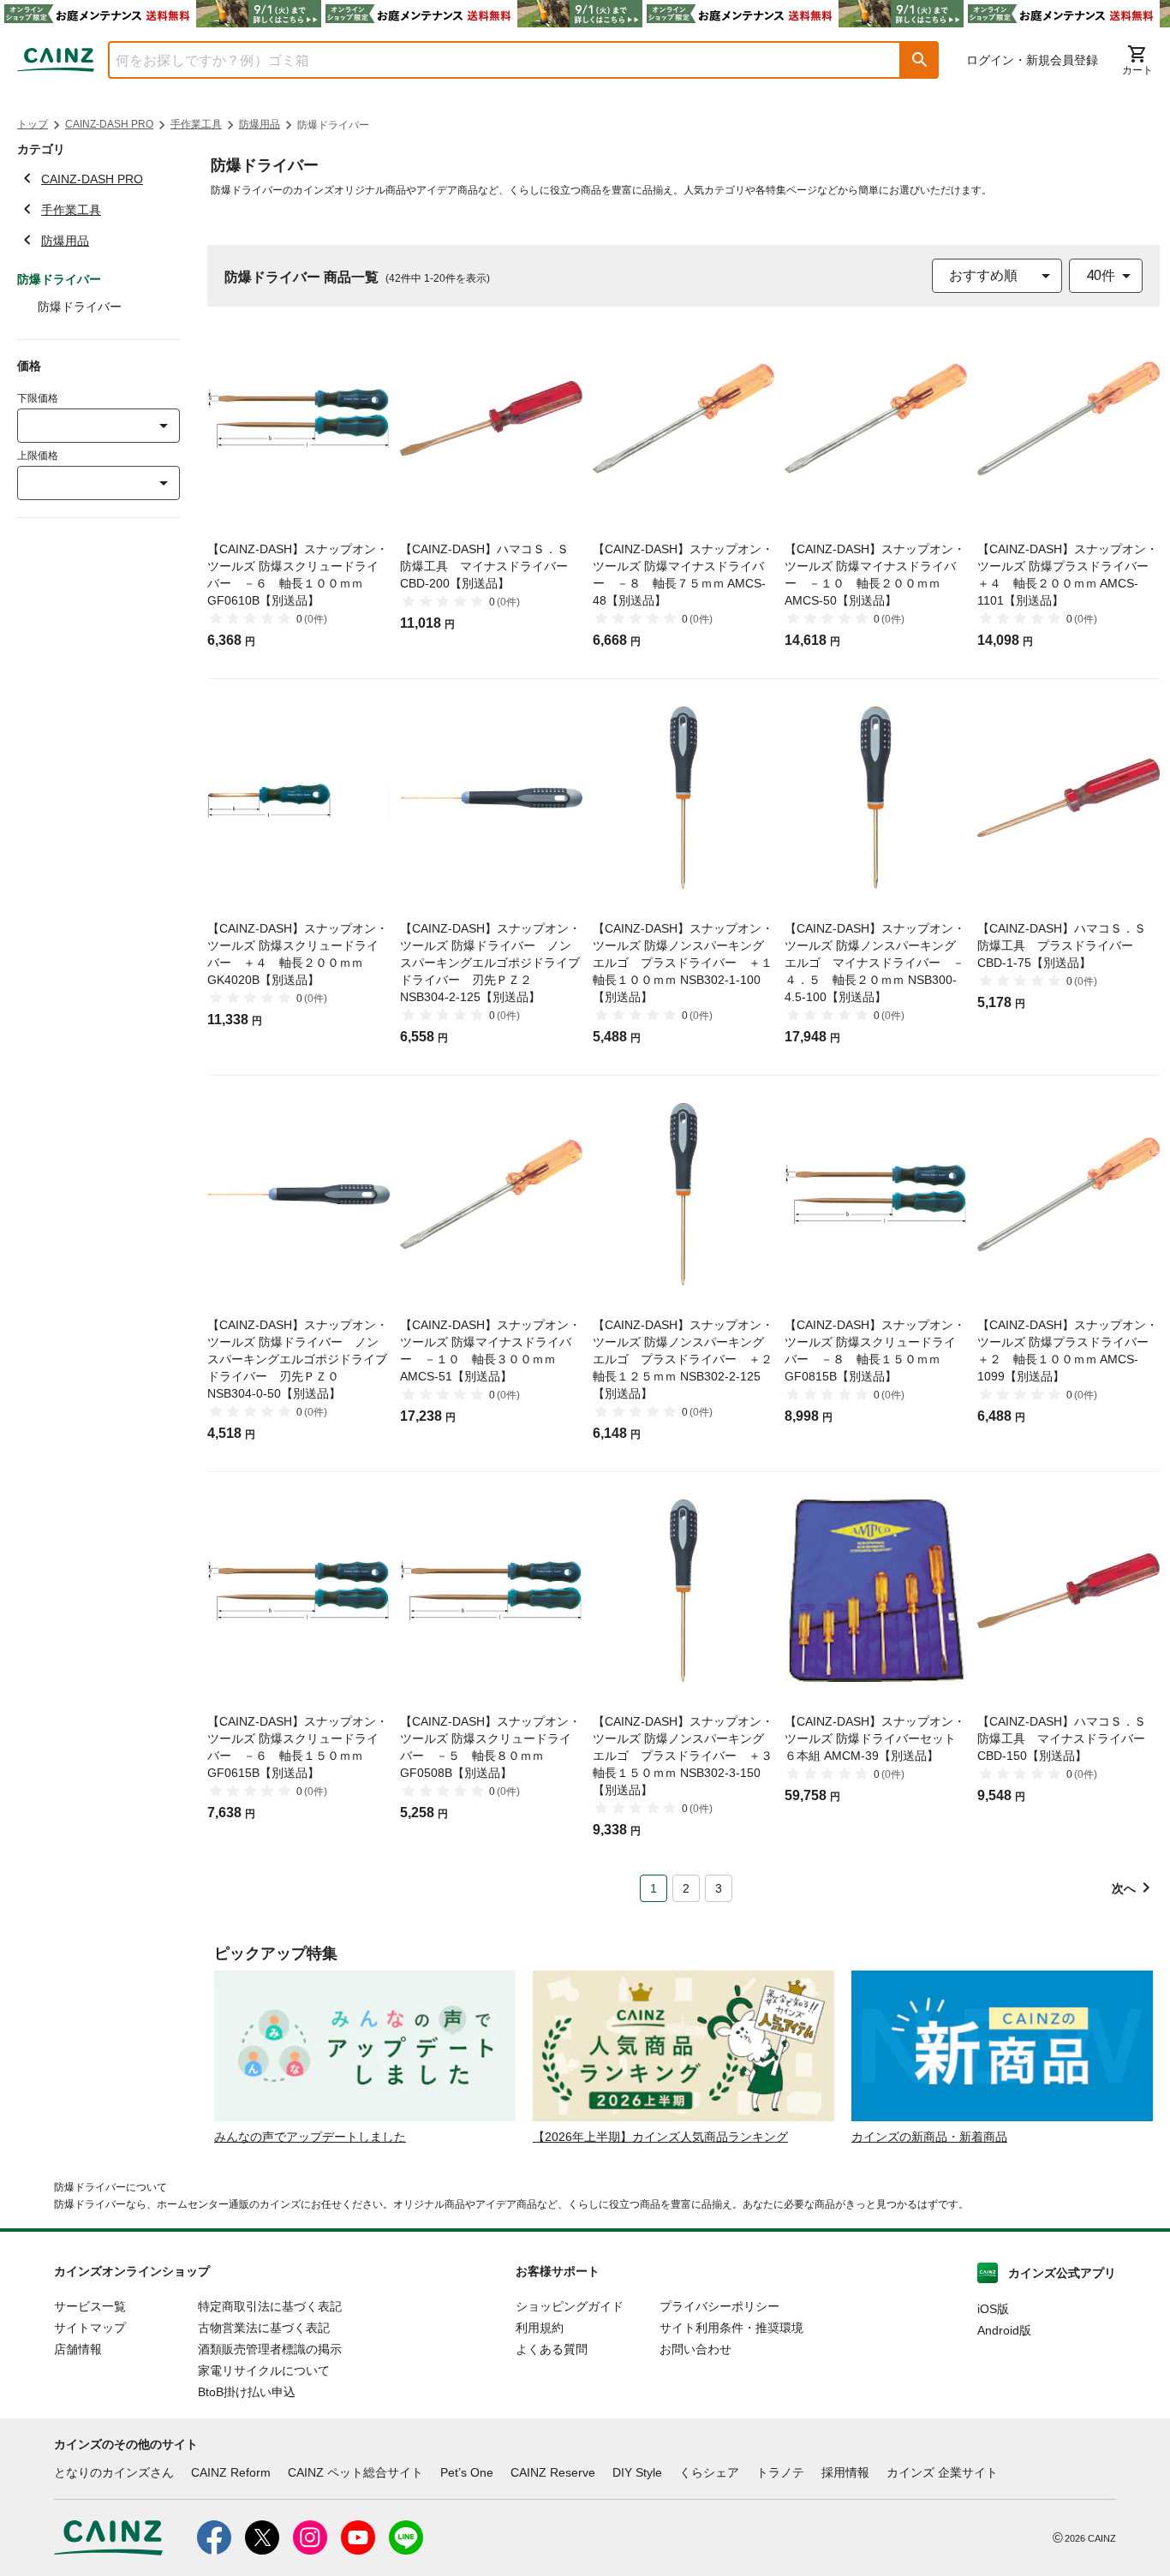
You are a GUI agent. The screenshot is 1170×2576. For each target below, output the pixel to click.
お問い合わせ (695, 2349)
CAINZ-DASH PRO (109, 124)
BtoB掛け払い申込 (247, 2392)
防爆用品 (260, 124)
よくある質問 (552, 2349)
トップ (33, 124)
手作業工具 (196, 124)
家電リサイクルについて (264, 2370)
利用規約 (540, 2328)
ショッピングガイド (570, 2306)
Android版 (1004, 2330)
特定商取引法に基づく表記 (270, 2306)
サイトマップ (90, 2328)
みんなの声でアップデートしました (310, 2137)
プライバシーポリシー (719, 2306)
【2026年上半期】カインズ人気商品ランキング (660, 2137)
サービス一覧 (90, 2306)
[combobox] (492, 60)
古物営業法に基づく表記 (264, 2328)
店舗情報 (78, 2349)
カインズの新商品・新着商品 (929, 2137)
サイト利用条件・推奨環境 (731, 2328)
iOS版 (993, 2309)
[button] (920, 60)
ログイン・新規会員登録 (1032, 60)
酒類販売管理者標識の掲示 (270, 2349)
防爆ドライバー (80, 307)
